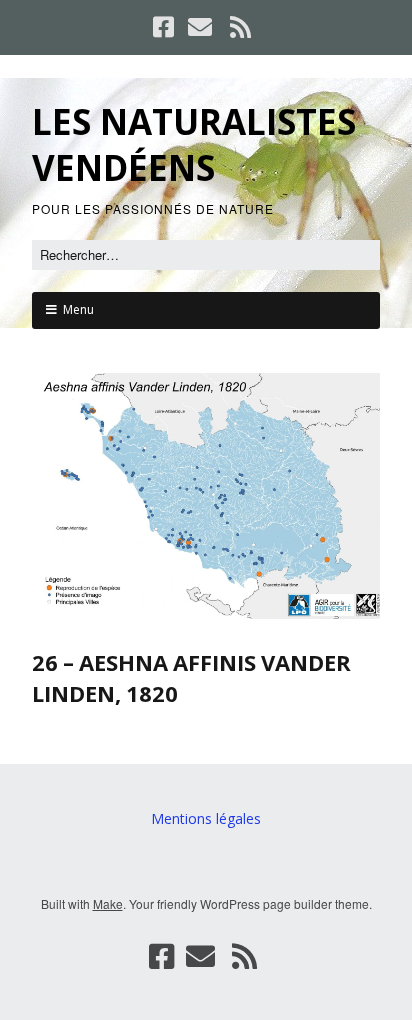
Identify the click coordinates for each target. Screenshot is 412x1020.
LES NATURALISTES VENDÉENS (194, 144)
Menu (78, 309)
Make (108, 903)
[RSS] (241, 27)
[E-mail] (200, 27)
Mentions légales (206, 818)
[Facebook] (165, 27)
